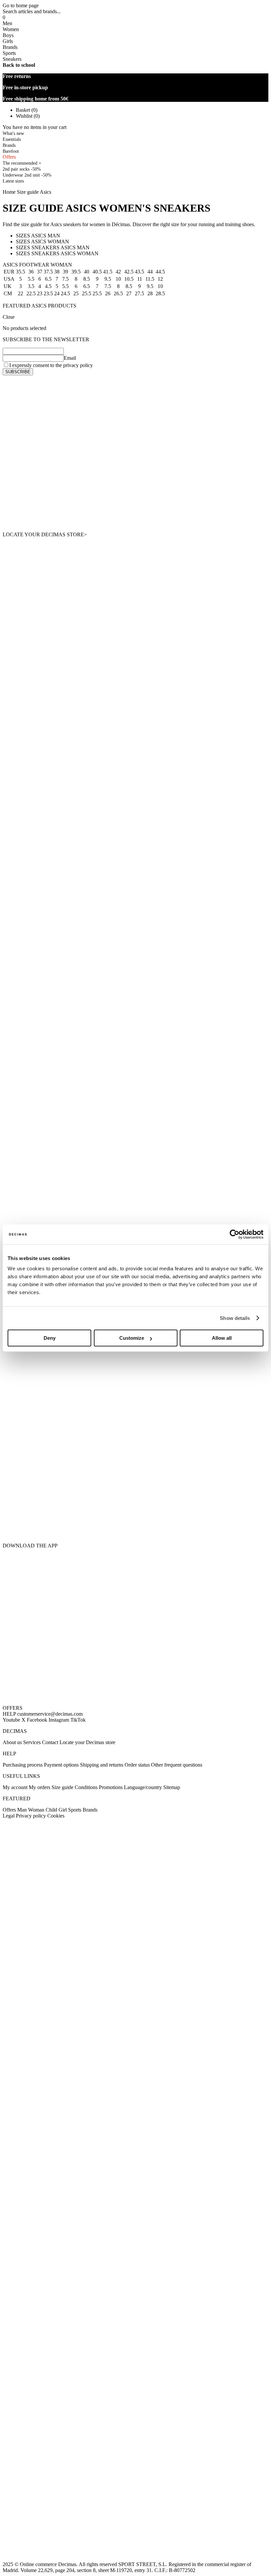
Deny (50, 1338)
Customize (132, 1338)
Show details (235, 1318)
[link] (13, 181)
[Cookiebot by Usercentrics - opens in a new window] (234, 1234)
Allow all (222, 1338)
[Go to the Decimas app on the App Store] (135, 1503)
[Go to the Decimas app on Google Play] (135, 1424)
